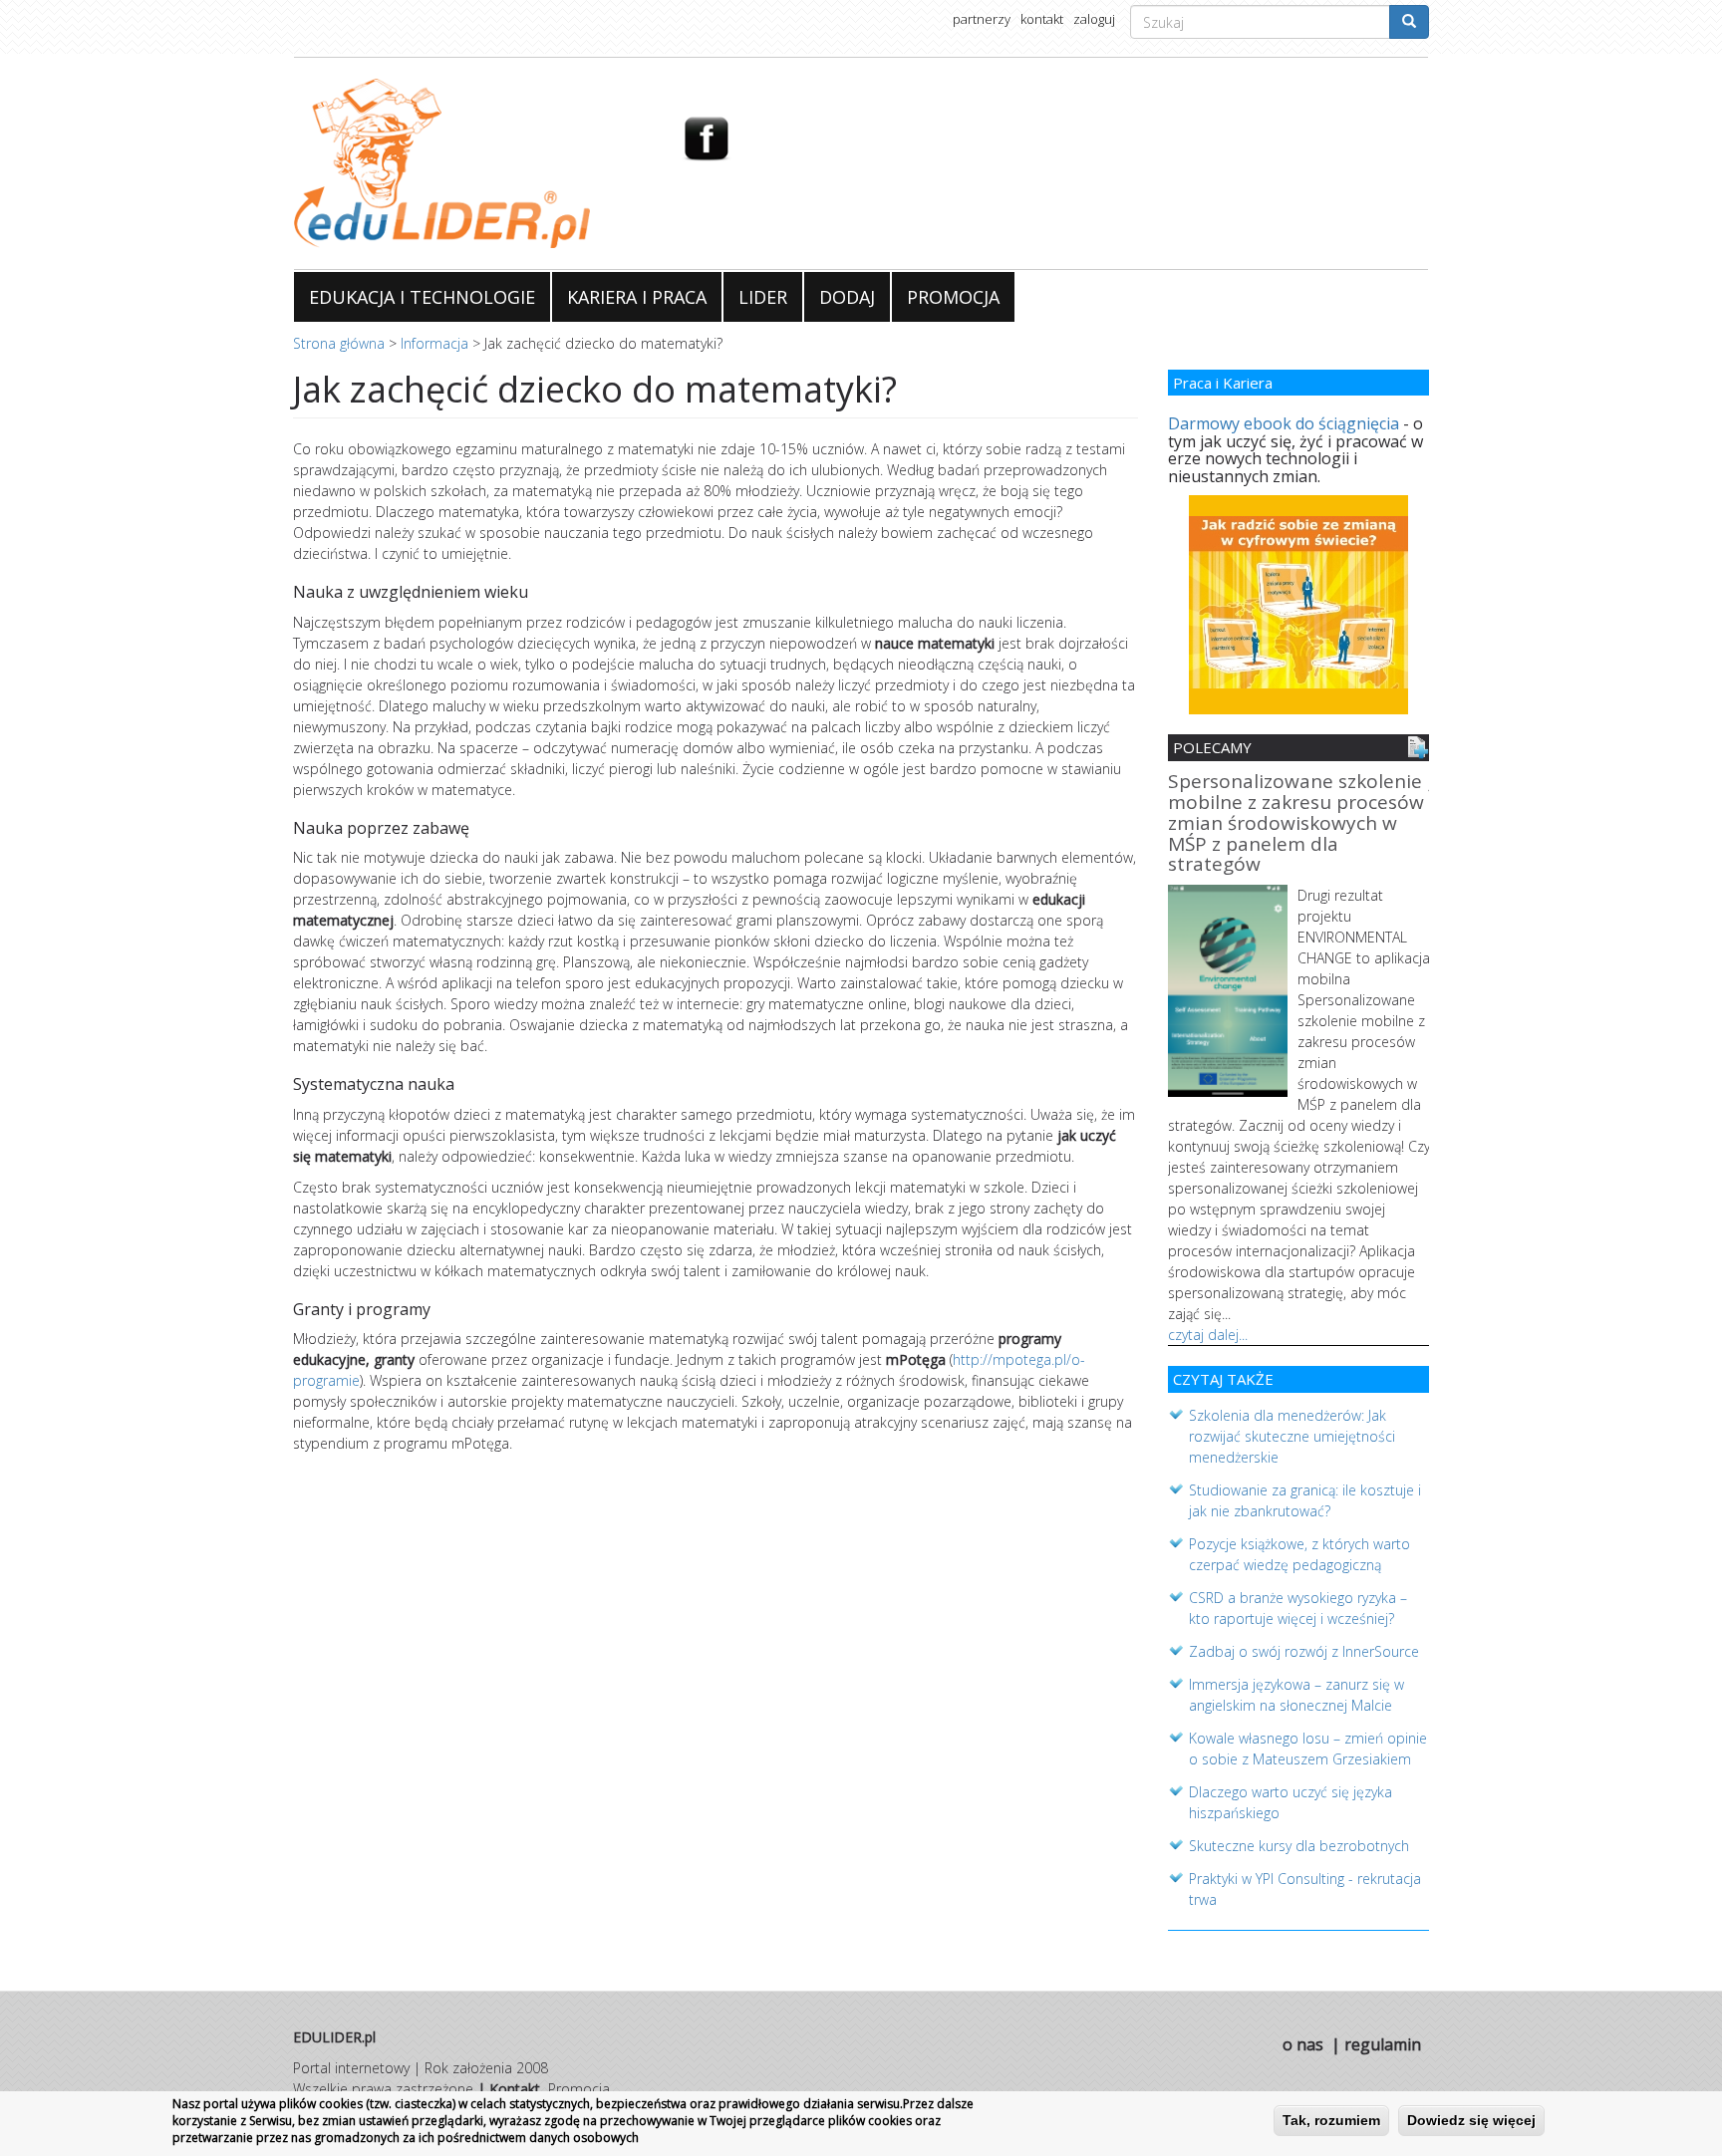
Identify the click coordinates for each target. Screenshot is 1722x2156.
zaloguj (1094, 19)
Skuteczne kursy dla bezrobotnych (1299, 1846)
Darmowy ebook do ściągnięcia (1284, 423)
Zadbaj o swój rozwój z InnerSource (1304, 1651)
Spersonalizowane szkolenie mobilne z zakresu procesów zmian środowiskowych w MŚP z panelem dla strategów (1296, 824)
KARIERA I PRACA (637, 297)
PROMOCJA (953, 297)
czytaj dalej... (1208, 1335)
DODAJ (847, 297)
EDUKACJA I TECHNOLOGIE (422, 297)
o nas (1303, 2044)
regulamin (1383, 2044)
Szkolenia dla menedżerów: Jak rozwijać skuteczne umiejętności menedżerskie (1292, 1436)
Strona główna (339, 343)
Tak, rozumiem (1331, 2120)
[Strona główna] (473, 163)
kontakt (1042, 19)
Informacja (434, 343)
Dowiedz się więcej (1471, 2120)
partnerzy (982, 19)
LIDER (763, 297)
